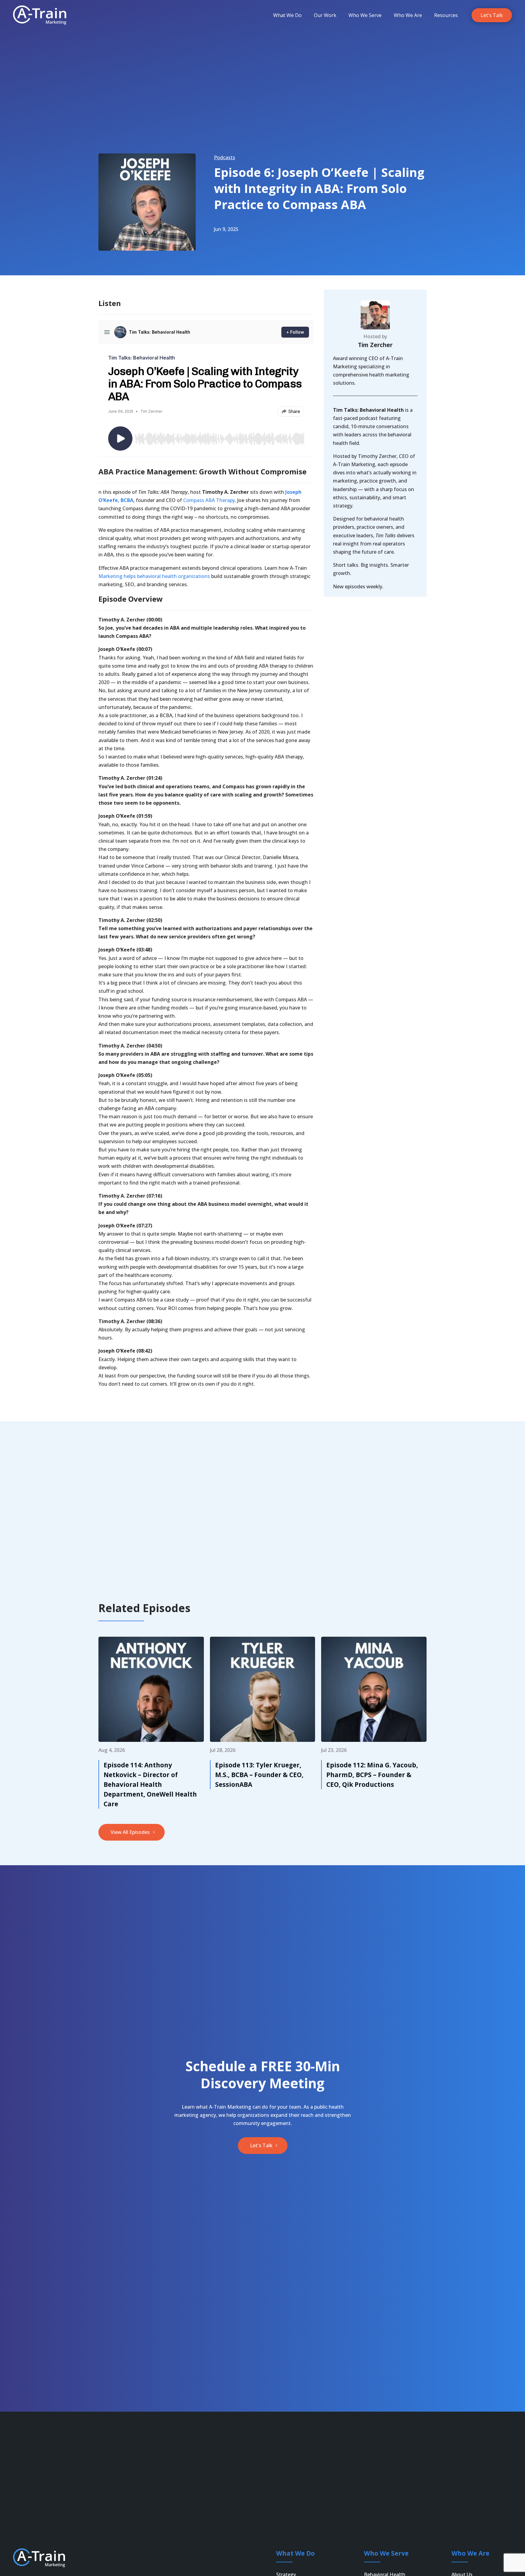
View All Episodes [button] (130, 1832)
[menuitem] (287, 15)
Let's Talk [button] (261, 2145)
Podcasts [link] (225, 157)
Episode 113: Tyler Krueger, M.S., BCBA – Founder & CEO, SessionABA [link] (259, 1775)
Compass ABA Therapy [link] (209, 500)
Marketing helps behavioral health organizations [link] (154, 576)
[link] (40, 15)
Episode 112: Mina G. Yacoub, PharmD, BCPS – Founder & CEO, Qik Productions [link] (372, 1775)
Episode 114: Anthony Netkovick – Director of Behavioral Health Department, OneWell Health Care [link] (150, 1784)
